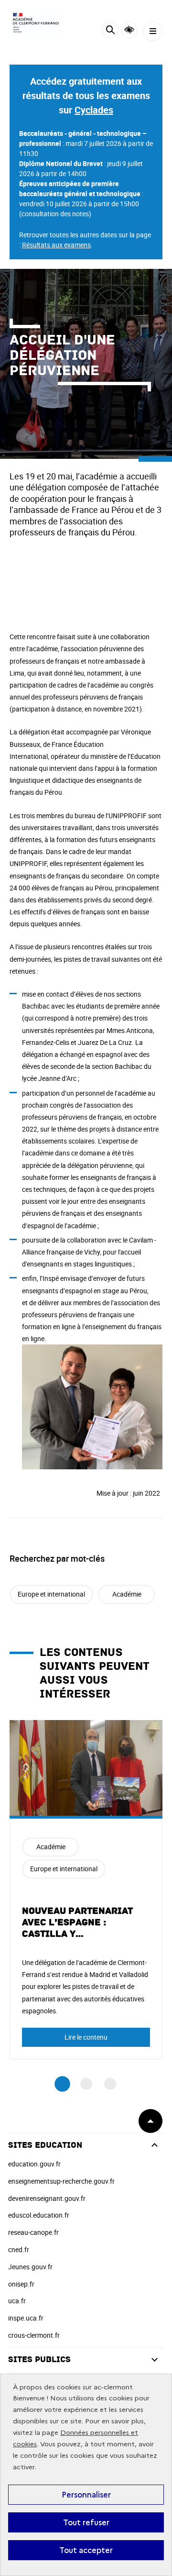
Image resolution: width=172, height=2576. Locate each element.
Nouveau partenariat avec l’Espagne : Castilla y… (77, 1922)
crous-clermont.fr (34, 2335)
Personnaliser (86, 2495)
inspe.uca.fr (26, 2318)
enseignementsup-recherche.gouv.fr (61, 2181)
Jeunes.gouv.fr (30, 2267)
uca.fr (17, 2301)
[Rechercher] (110, 31)
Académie (127, 1594)
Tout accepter (86, 2550)
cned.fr (19, 2249)
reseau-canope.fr (33, 2232)
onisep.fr (21, 2284)
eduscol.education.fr (39, 2215)
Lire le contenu (86, 2037)
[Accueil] (36, 23)
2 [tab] (86, 2084)
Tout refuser (86, 2522)
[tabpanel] (86, 1890)
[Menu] (153, 31)
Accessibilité (129, 30)
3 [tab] (110, 2084)
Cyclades (94, 110)
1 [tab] (62, 2084)
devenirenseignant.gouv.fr (47, 2198)
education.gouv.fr (34, 2164)
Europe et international (51, 1594)
